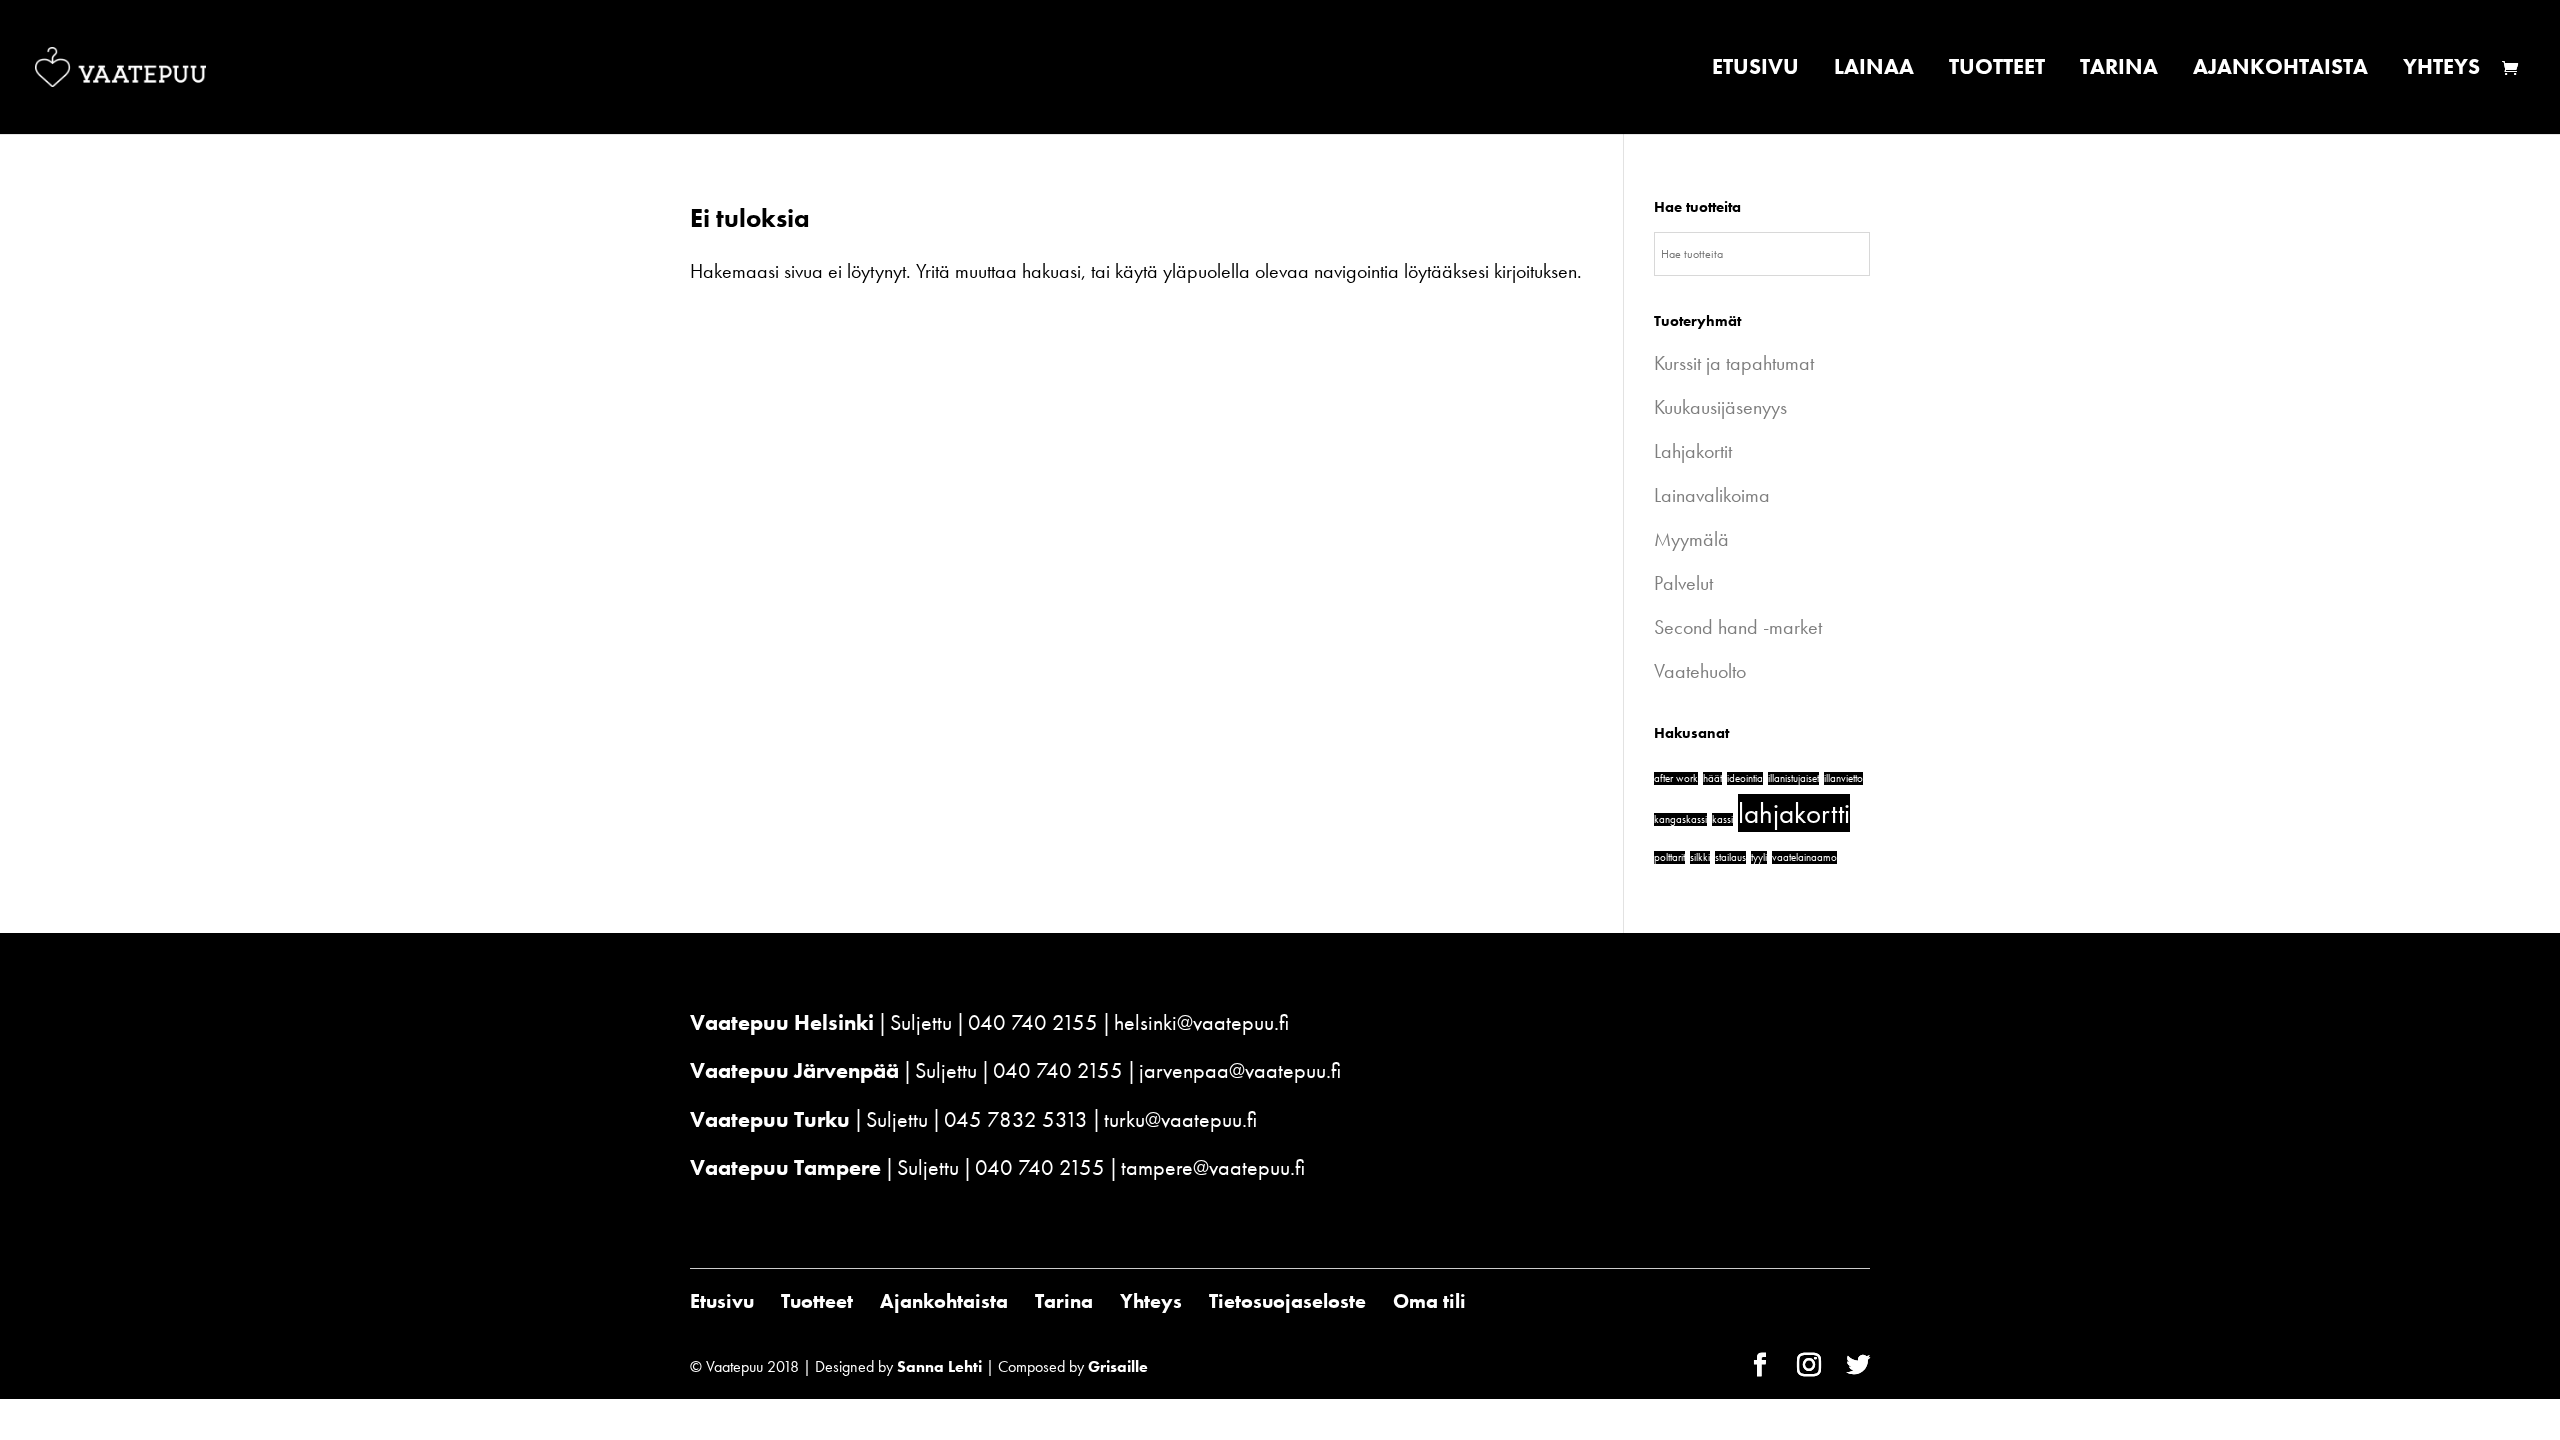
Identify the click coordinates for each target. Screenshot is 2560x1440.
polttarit (1669, 857)
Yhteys (2441, 70)
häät (1712, 778)
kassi (1722, 819)
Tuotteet (1997, 70)
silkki (1700, 857)
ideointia (1745, 778)
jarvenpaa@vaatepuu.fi (1240, 1070)
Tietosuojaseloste (1287, 1301)
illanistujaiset (1793, 778)
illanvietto (1843, 778)
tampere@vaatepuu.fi (1213, 1167)
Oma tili (1429, 1301)
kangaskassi (1680, 819)
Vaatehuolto (1700, 671)
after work (1676, 778)
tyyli (1759, 857)
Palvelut (1683, 583)
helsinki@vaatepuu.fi (1201, 1022)
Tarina (2119, 70)
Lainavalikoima (1712, 495)
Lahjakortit (1693, 451)
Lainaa (1874, 70)
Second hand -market (1738, 627)
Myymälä (1691, 539)
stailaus (1730, 857)
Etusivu (1755, 70)
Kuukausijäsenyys (1720, 407)
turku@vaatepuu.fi (1180, 1119)
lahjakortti (1794, 813)
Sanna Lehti (939, 1366)
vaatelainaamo (1804, 857)
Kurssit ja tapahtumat (1734, 363)
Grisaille (1118, 1366)
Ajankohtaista (2280, 70)
